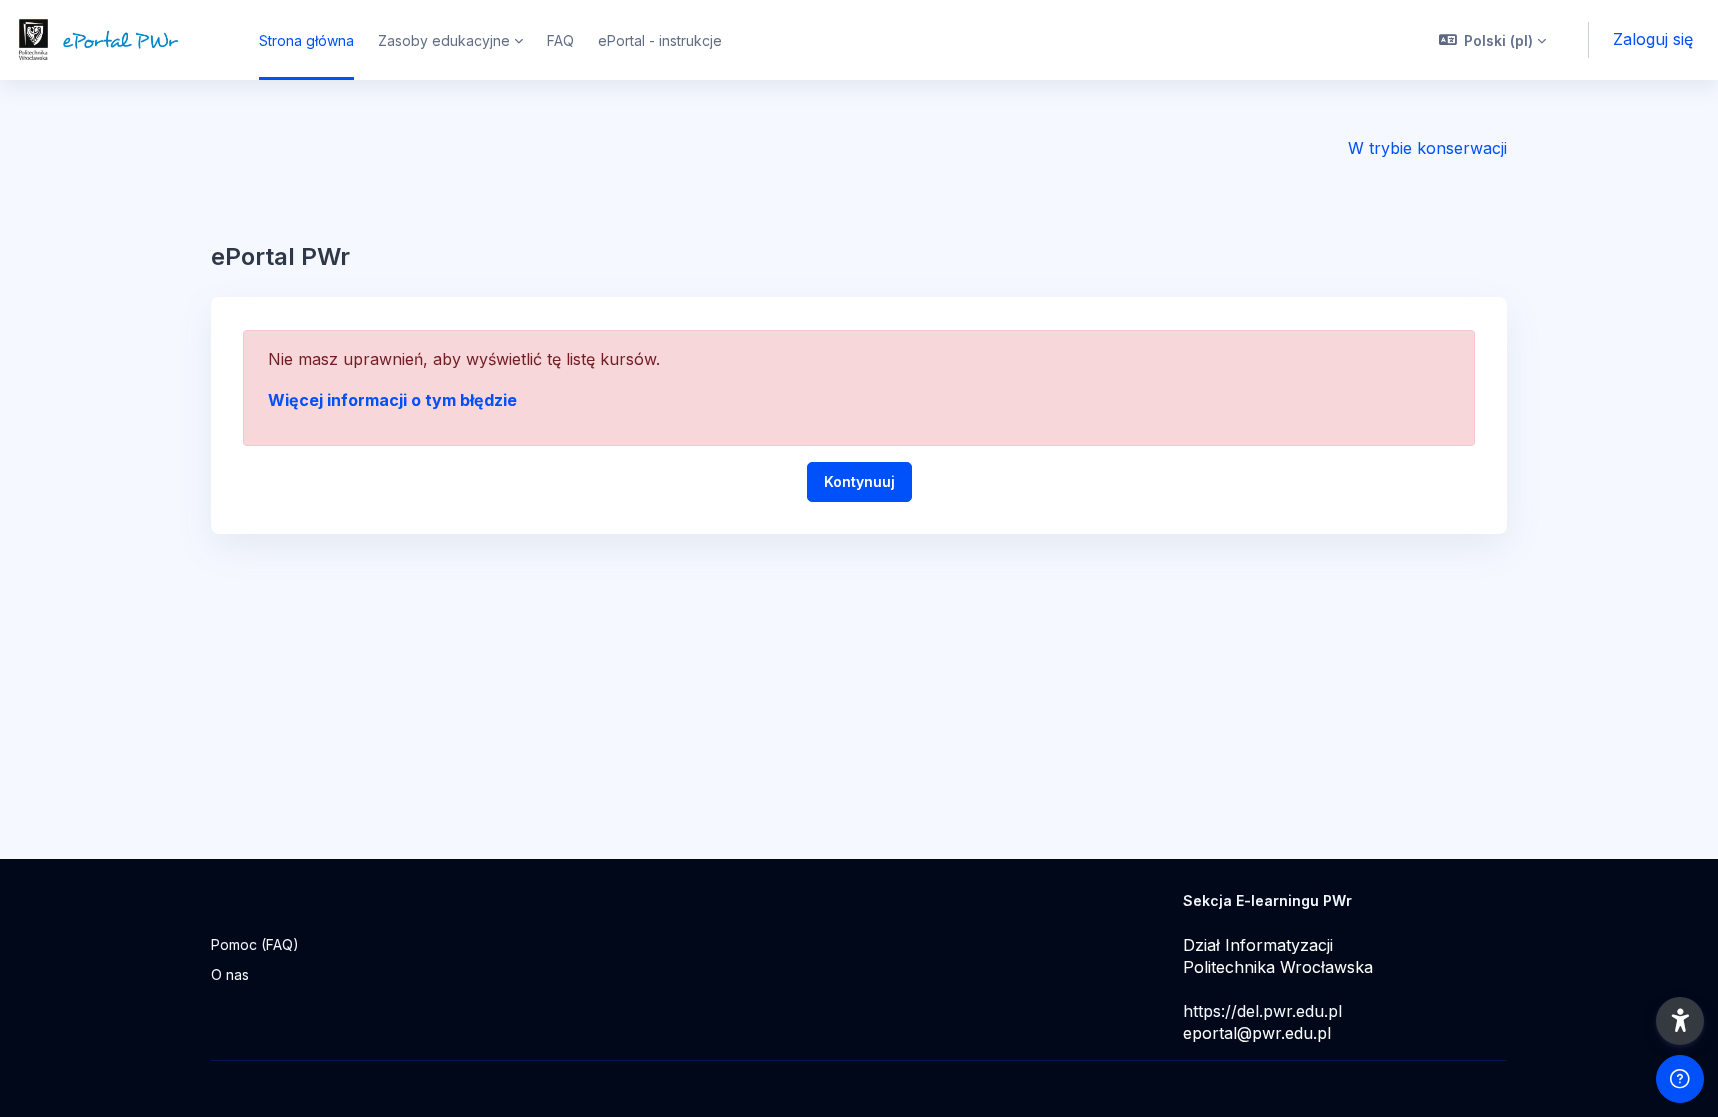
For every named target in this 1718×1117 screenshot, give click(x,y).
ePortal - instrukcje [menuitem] (660, 40)
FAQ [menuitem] (560, 40)
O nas (230, 974)
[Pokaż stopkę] (1680, 1079)
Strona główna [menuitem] (306, 40)
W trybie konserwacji (1427, 148)
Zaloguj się (1653, 39)
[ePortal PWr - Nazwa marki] (117, 40)
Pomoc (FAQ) (255, 944)
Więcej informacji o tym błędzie (392, 400)
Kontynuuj (859, 481)
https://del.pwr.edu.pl (1262, 1011)
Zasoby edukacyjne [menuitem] (444, 40)
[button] (1493, 40)
